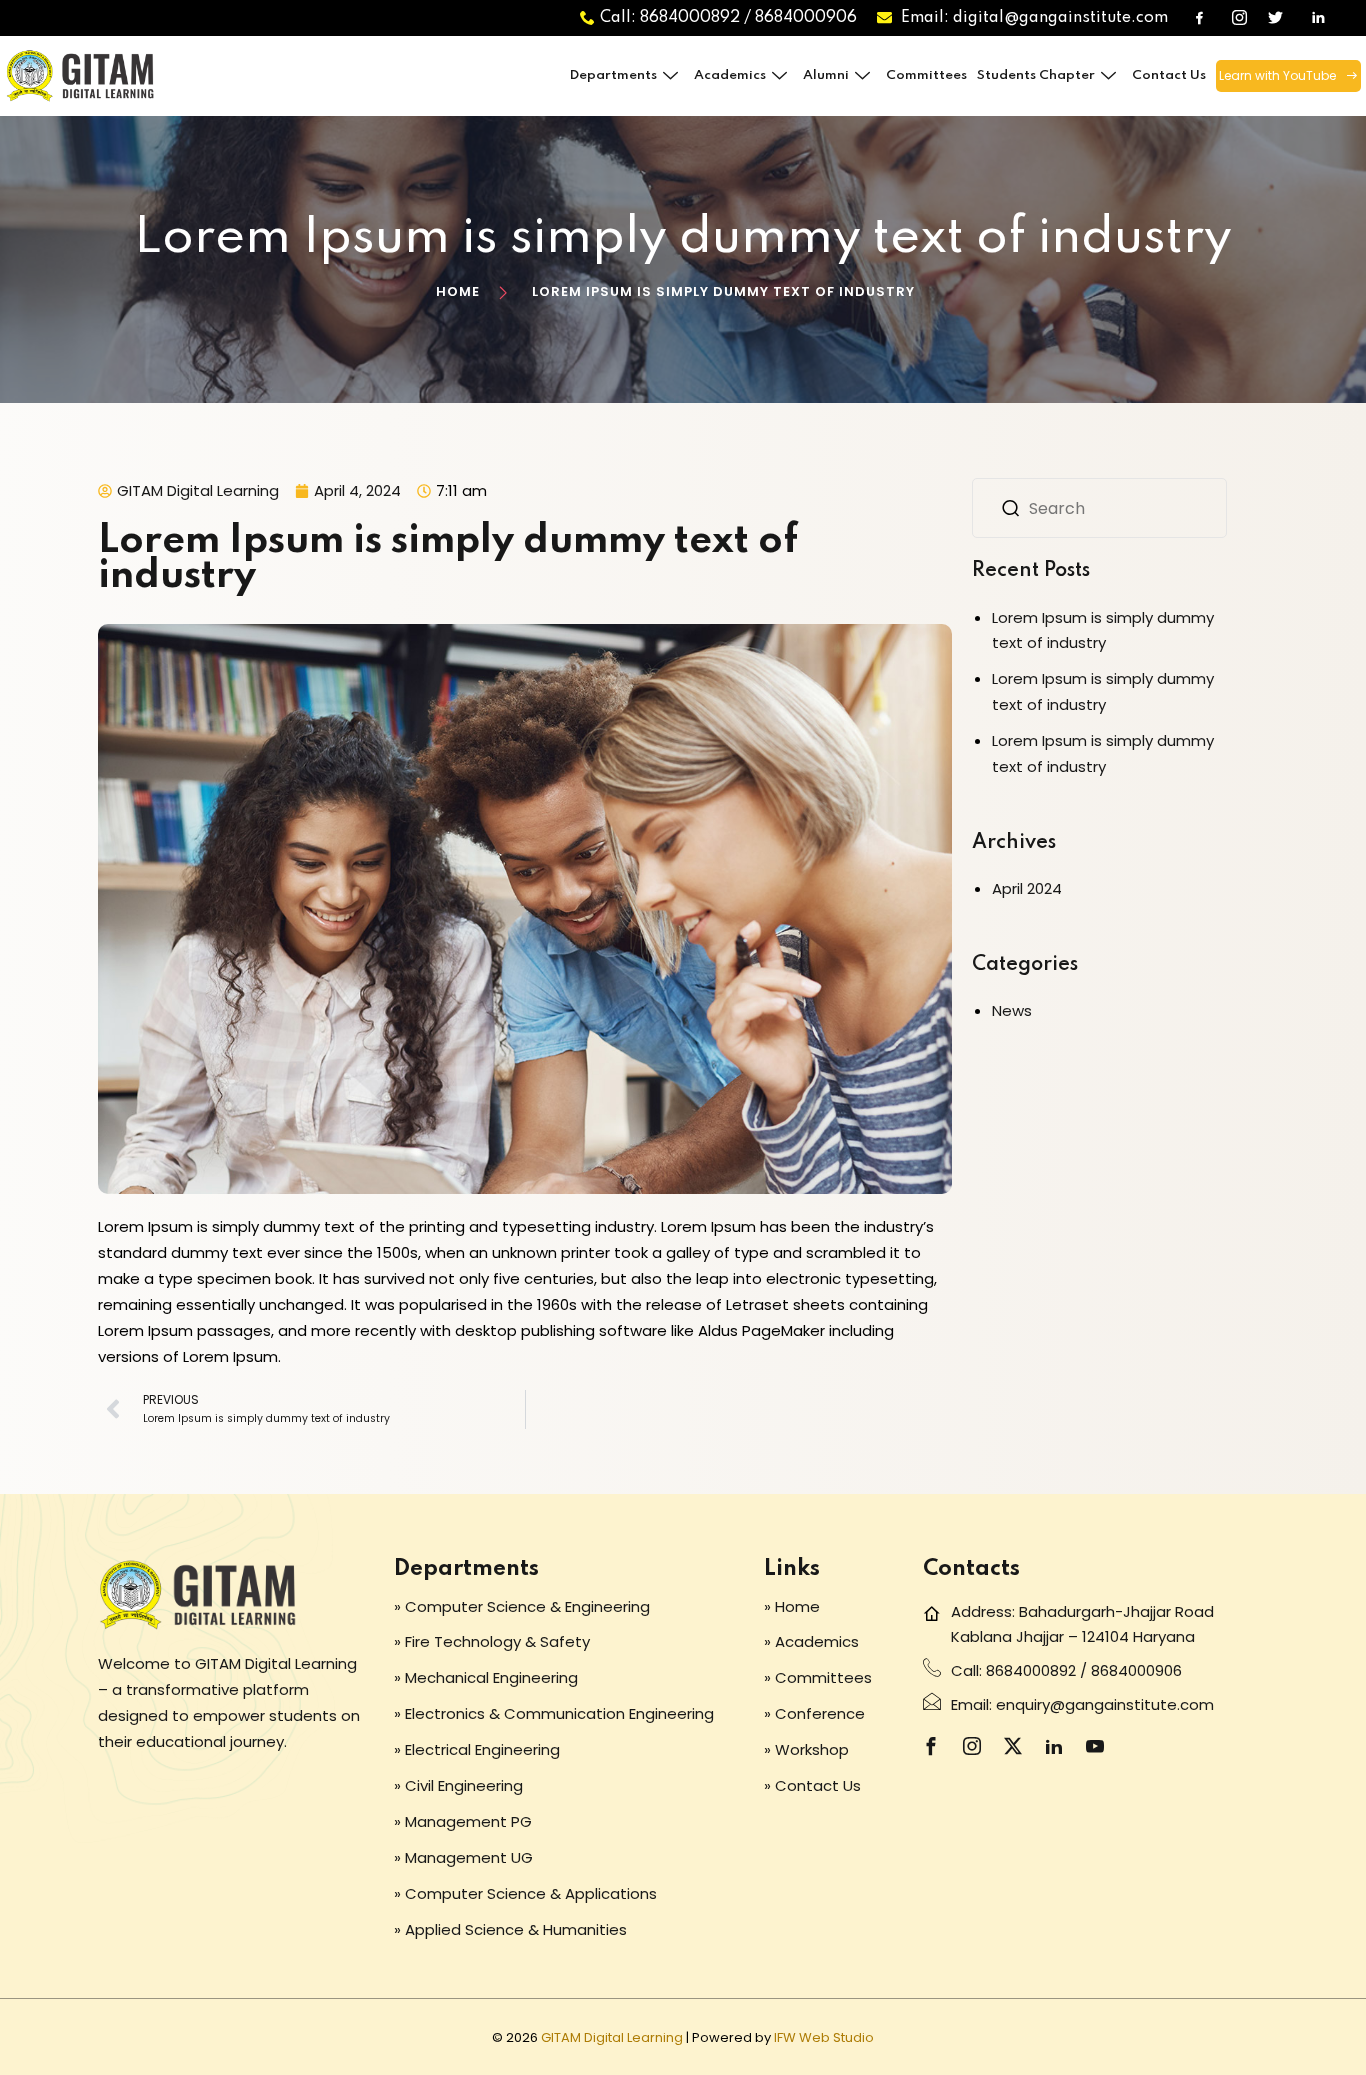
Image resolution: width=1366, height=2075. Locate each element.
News (1012, 1010)
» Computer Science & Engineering (522, 1606)
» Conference (814, 1713)
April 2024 (1027, 888)
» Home (792, 1606)
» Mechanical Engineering (486, 1677)
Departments (613, 75)
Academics (730, 75)
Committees (926, 75)
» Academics (811, 1641)
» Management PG (463, 1821)
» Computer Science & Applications (525, 1893)
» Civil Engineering (458, 1785)
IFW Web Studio (824, 2037)
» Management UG (463, 1857)
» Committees (818, 1677)
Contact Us (1169, 75)
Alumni (826, 75)
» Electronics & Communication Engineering (554, 1713)
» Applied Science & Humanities (510, 1929)
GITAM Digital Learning (612, 2037)
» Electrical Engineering (477, 1749)
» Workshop (806, 1749)
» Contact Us (812, 1785)
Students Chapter (1036, 75)
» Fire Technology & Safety (492, 1641)
